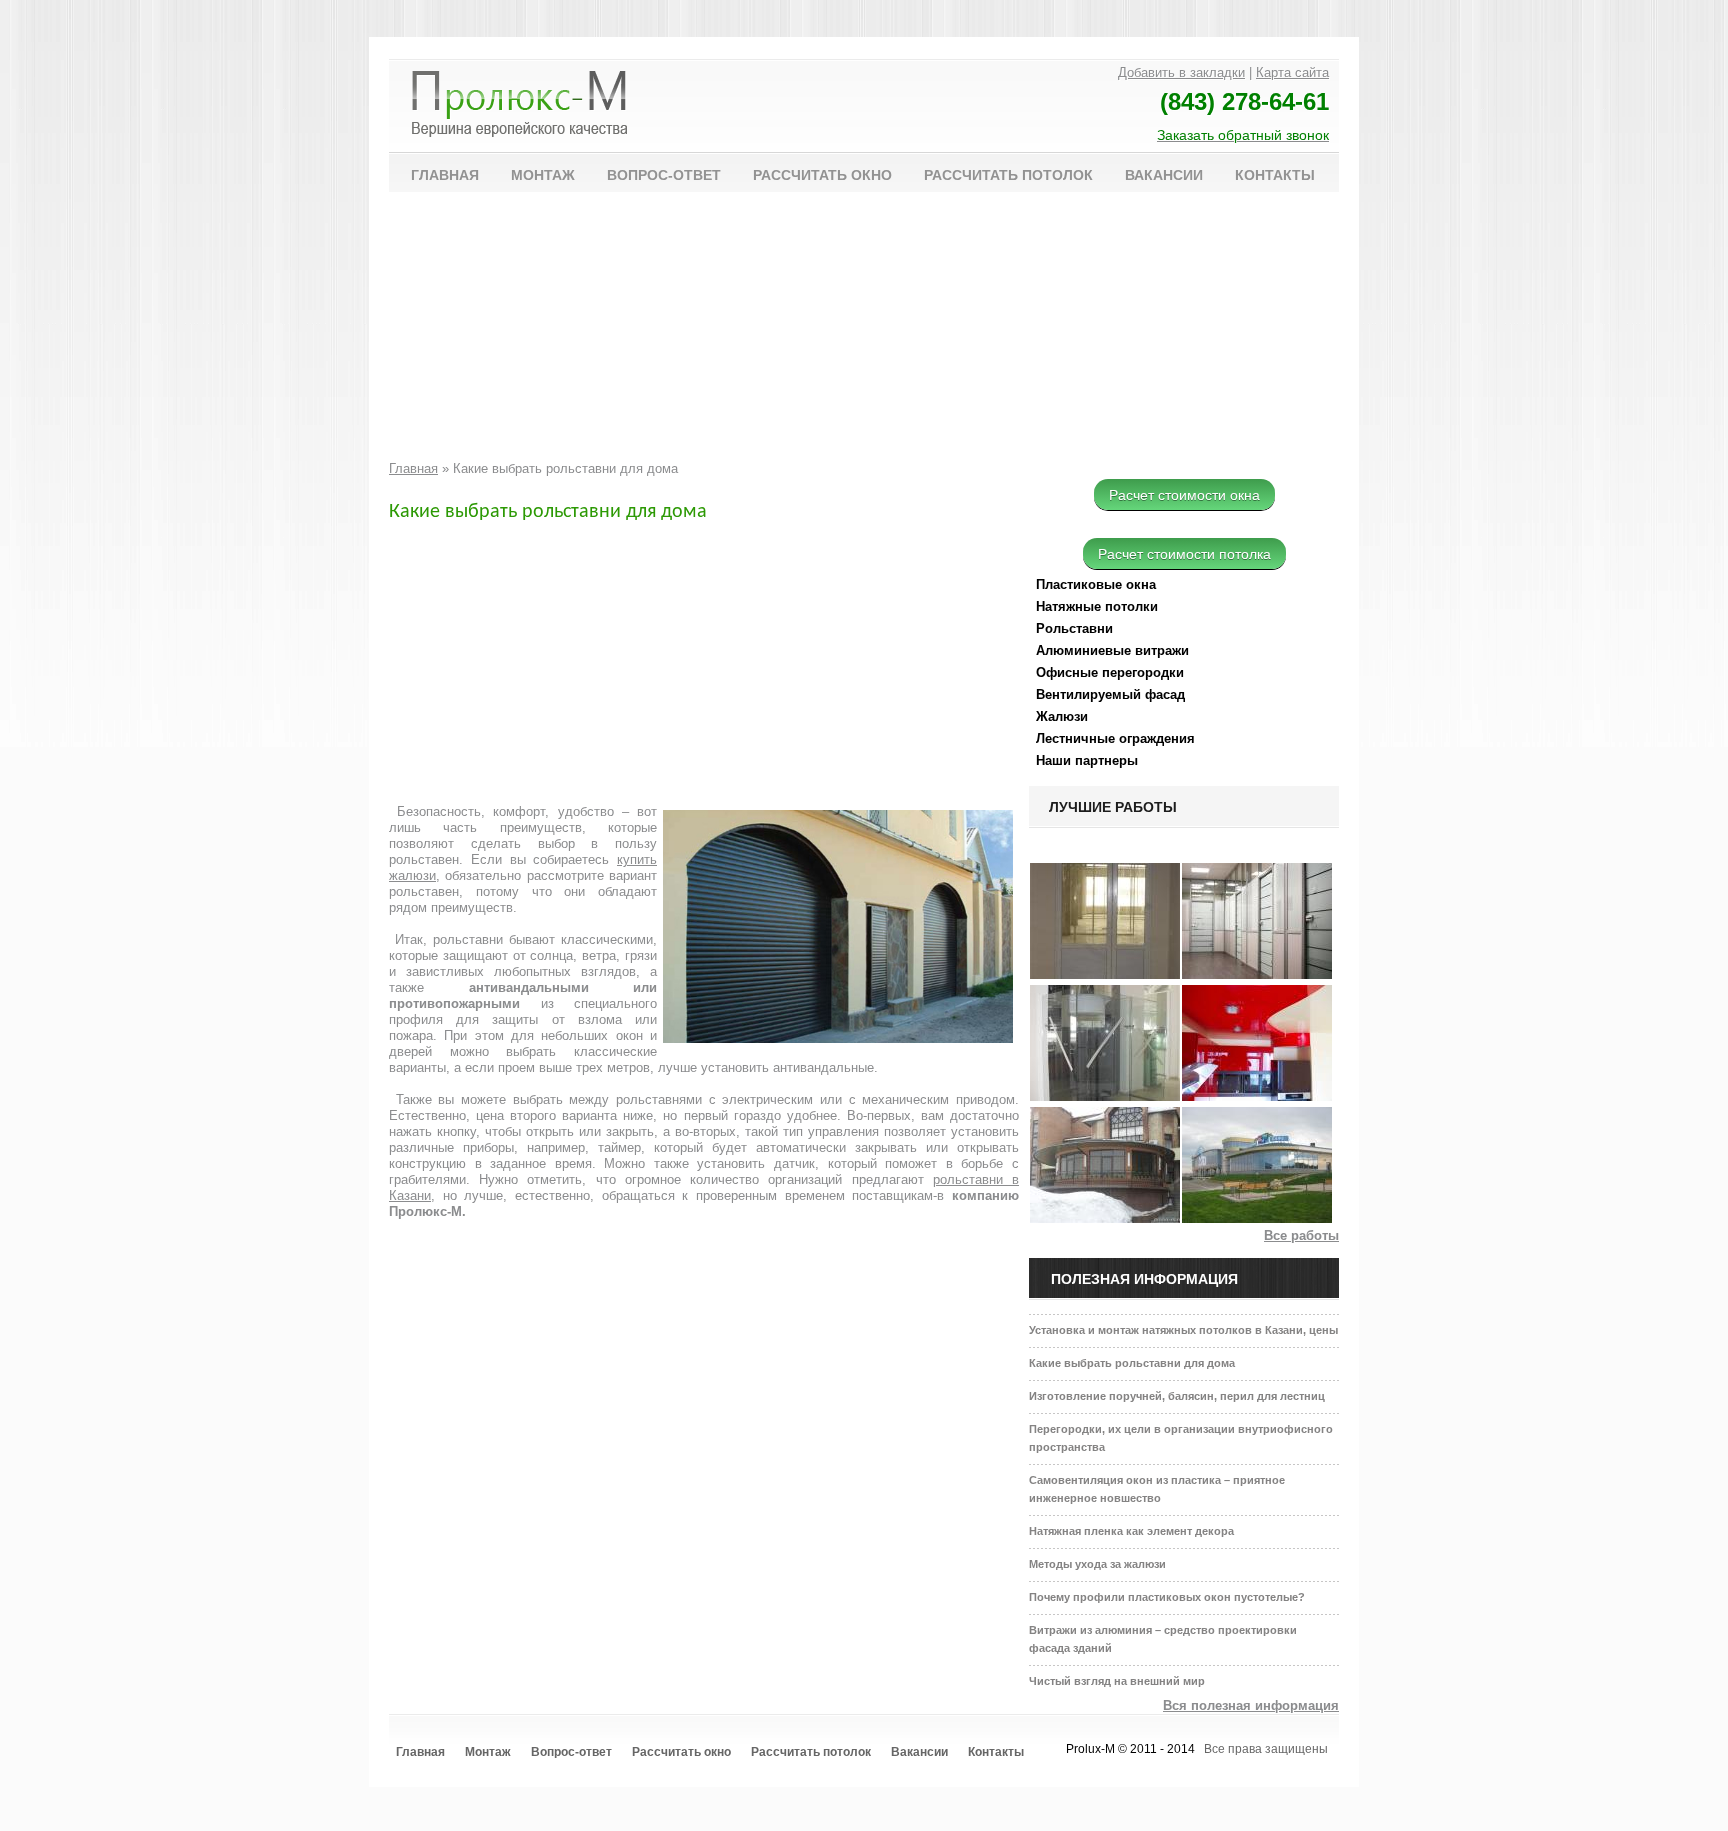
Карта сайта (1292, 72)
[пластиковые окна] (1105, 1218)
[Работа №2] (1257, 1096)
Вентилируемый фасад (1110, 694)
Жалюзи (1062, 716)
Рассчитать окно (822, 175)
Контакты (1275, 175)
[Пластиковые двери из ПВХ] (1105, 974)
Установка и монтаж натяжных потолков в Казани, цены (1183, 1330)
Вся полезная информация (1251, 1705)
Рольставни (1074, 628)
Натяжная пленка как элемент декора (1131, 1531)
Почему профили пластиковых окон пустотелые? (1167, 1597)
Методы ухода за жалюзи (1097, 1564)
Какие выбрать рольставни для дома (1132, 1363)
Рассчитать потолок (1008, 175)
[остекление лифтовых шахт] (1105, 1096)
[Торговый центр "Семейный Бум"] (1257, 1218)
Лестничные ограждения (1115, 738)
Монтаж (543, 175)
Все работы (1301, 1235)
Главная (445, 175)
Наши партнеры (1087, 760)
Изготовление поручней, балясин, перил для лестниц (1177, 1396)
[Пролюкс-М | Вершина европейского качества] (519, 106)
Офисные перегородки (1110, 672)
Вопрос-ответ (664, 175)
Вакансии (1164, 175)
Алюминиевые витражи (1112, 650)
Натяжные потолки (1097, 606)
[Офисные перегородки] (1257, 974)
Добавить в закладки (1181, 72)
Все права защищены (1266, 1749)
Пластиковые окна (1096, 584)
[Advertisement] (689, 332)
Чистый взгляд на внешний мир (1117, 1681)
